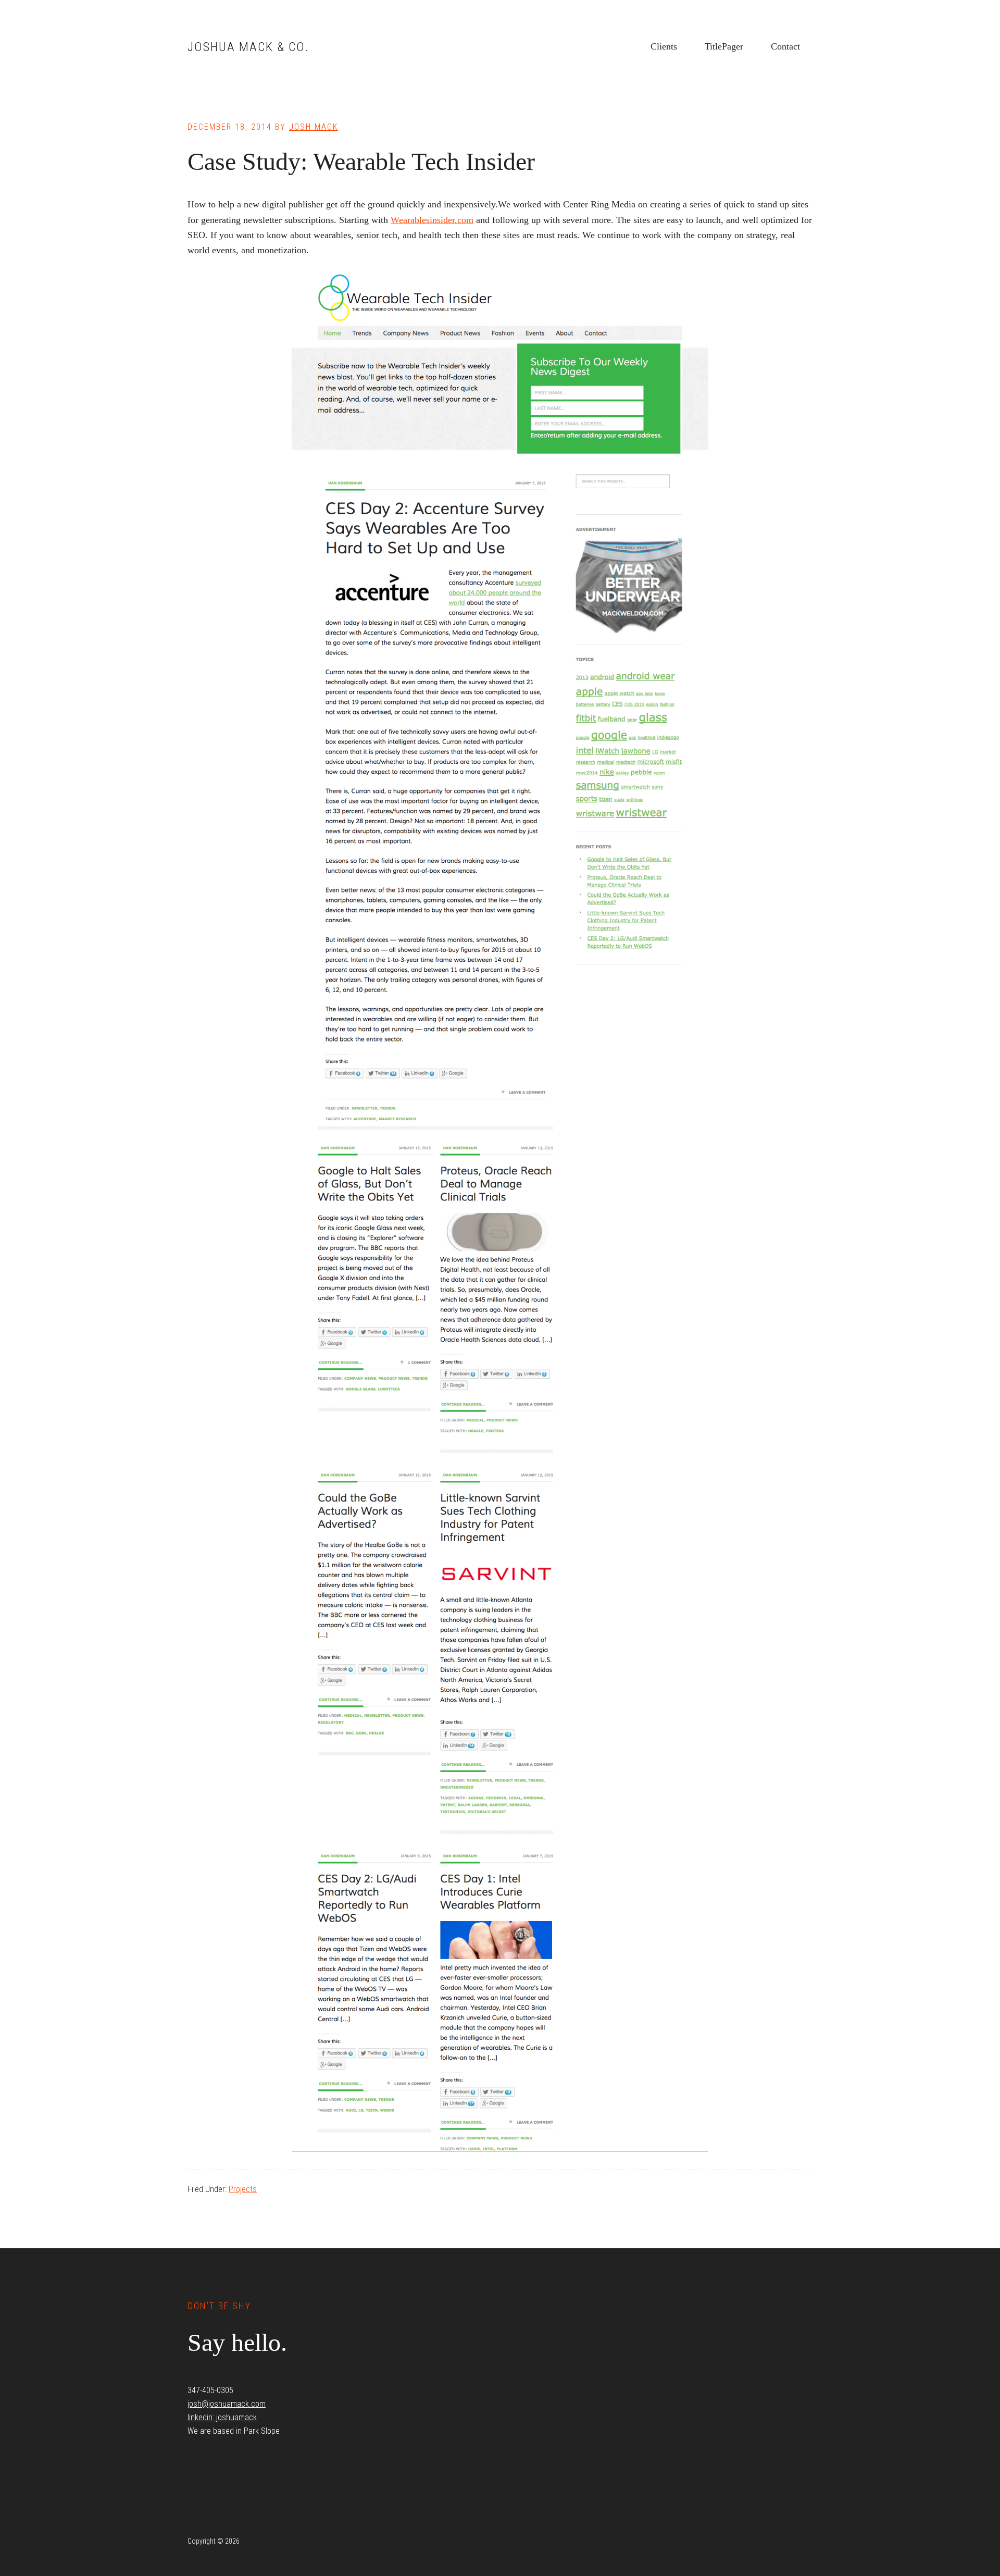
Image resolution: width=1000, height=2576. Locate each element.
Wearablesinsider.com (432, 220)
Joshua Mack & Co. (248, 47)
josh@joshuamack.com (227, 2404)
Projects (243, 2189)
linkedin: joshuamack (222, 2417)
